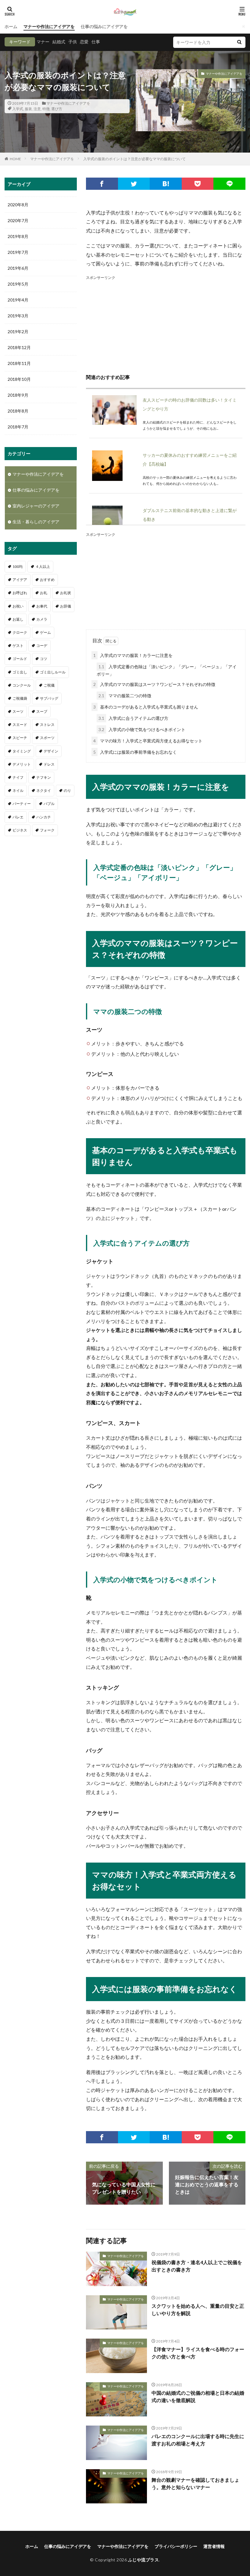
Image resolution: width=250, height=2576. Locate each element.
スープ (42, 711)
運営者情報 (214, 2546)
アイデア (20, 580)
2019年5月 (18, 284)
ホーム (11, 26)
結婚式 (59, 42)
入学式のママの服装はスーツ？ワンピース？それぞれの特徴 (154, 684)
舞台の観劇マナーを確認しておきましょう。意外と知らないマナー (195, 2483)
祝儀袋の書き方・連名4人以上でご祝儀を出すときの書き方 (197, 2266)
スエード (20, 725)
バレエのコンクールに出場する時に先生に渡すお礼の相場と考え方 (198, 2440)
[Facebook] (102, 184)
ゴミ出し (20, 672)
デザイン (51, 751)
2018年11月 (19, 363)
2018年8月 (18, 411)
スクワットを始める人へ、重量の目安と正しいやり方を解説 (198, 2309)
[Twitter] (134, 184)
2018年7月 (18, 427)
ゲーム (45, 632)
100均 (18, 566)
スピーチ (20, 738)
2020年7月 (18, 220)
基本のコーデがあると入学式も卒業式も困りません (146, 707)
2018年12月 (19, 347)
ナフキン (44, 777)
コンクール (22, 685)
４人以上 (43, 566)
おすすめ (47, 580)
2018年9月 (18, 395)
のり (67, 790)
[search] (239, 42)
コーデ (42, 646)
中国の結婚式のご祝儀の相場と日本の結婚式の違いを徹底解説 (198, 2396)
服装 (28, 109)
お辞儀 (66, 606)
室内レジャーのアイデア (36, 506)
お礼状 (66, 593)
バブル (49, 804)
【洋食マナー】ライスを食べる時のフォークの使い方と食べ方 (198, 2353)
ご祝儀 (49, 685)
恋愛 (84, 42)
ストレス (47, 725)
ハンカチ (44, 817)
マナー (43, 42)
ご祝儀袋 (20, 698)
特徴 (46, 109)
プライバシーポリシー (176, 2546)
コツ (44, 659)
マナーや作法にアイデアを (49, 26)
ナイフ (18, 777)
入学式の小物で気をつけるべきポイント (142, 729)
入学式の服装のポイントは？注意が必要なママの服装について (134, 159)
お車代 (42, 606)
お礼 (44, 593)
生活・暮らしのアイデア (36, 522)
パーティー (22, 804)
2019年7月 (18, 252)
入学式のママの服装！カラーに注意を (133, 655)
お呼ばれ (20, 593)
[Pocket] (198, 184)
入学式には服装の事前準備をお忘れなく (135, 752)
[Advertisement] (166, 324)
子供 (73, 42)
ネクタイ (44, 790)
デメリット (22, 764)
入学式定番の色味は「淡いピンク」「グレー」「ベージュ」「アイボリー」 (167, 670)
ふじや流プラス (144, 2560)
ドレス (49, 764)
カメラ (42, 619)
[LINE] (229, 184)
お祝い (18, 606)
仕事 (96, 42)
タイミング (22, 751)
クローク (20, 632)
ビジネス (20, 830)
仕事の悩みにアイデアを (104, 26)
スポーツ (47, 738)
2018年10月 (19, 379)
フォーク (47, 830)
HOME (15, 159)
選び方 (57, 109)
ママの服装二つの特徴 (125, 696)
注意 (37, 109)
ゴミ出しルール (53, 672)
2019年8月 (18, 236)
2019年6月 (18, 268)
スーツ (18, 711)
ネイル (18, 790)
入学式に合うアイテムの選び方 (133, 718)
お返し (18, 619)
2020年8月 (18, 205)
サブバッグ (49, 698)
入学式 (18, 109)
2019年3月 (18, 316)
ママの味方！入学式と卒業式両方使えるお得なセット (148, 741)
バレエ (18, 817)
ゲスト (18, 646)
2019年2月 (18, 332)
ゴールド (20, 659)
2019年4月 (18, 300)
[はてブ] (166, 184)
